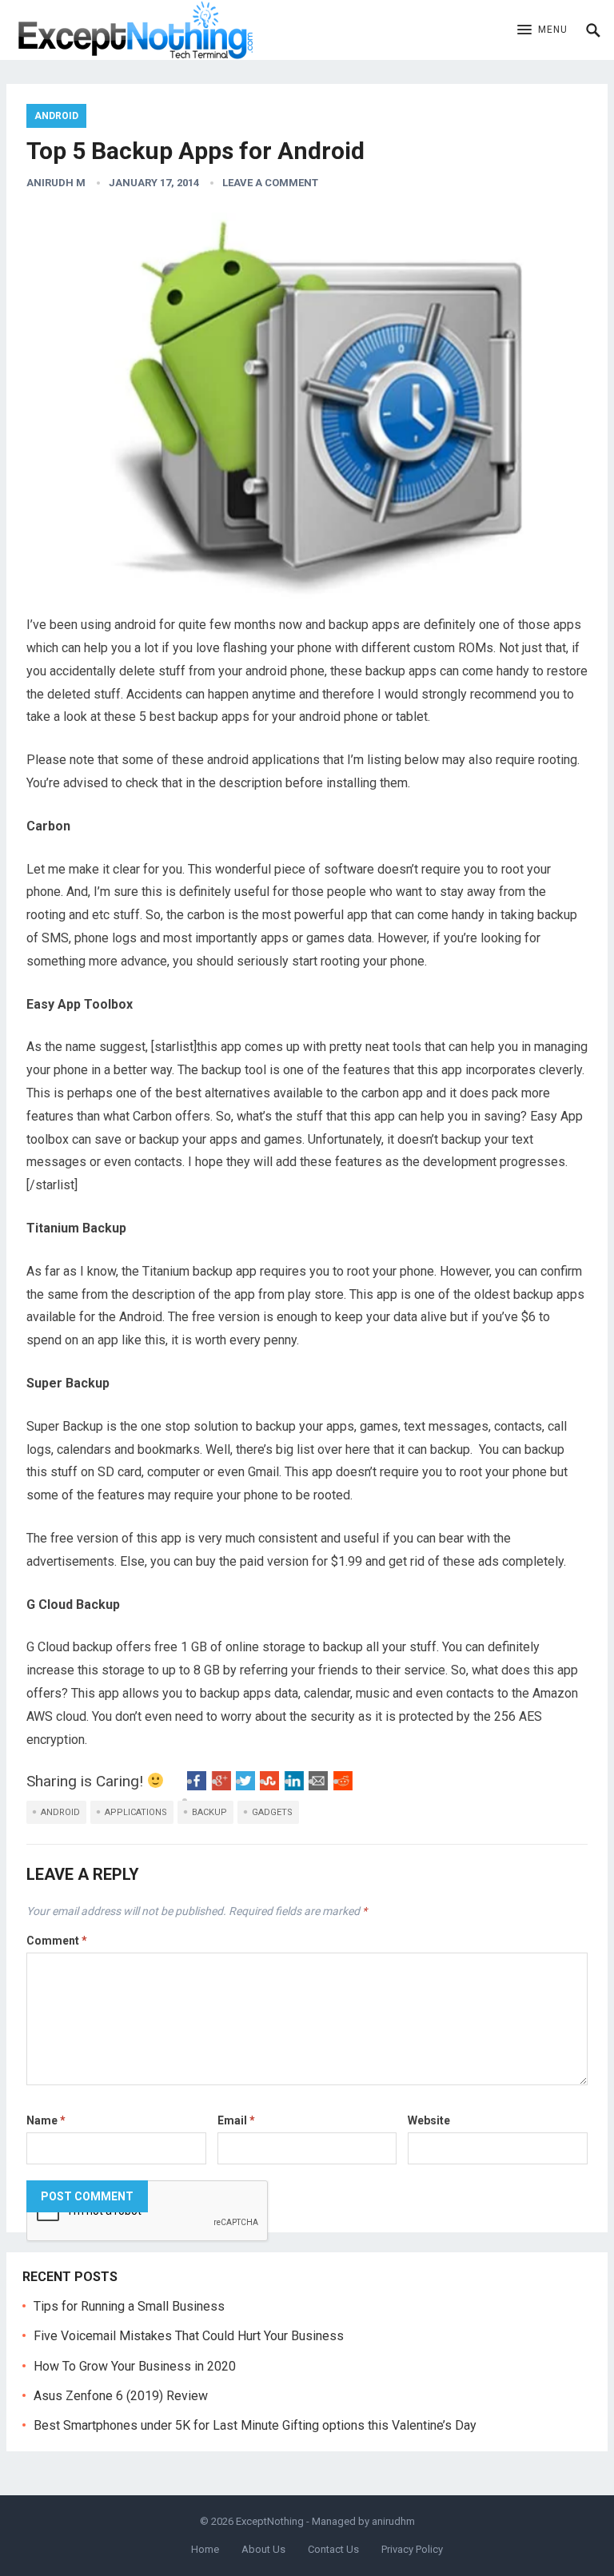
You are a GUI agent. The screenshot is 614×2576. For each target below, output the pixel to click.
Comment (57, 1941)
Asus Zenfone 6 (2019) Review (121, 2396)
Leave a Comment (270, 183)
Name (46, 2120)
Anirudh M (56, 183)
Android (56, 116)
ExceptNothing (270, 2521)
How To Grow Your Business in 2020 (135, 2366)
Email (236, 2120)
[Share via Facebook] (197, 1786)
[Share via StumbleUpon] (269, 1786)
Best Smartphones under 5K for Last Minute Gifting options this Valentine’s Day (255, 2425)
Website (429, 2120)
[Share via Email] (318, 1786)
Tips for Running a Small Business (129, 2306)
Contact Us (333, 2549)
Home (205, 2549)
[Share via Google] (221, 1786)
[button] (542, 30)
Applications (136, 1812)
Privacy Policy (412, 2549)
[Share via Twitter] (245, 1786)
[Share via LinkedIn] (294, 1786)
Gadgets (272, 1812)
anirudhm (393, 2521)
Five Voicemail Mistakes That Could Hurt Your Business (189, 2336)
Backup (209, 1812)
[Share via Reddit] (343, 1786)
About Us (263, 2549)
